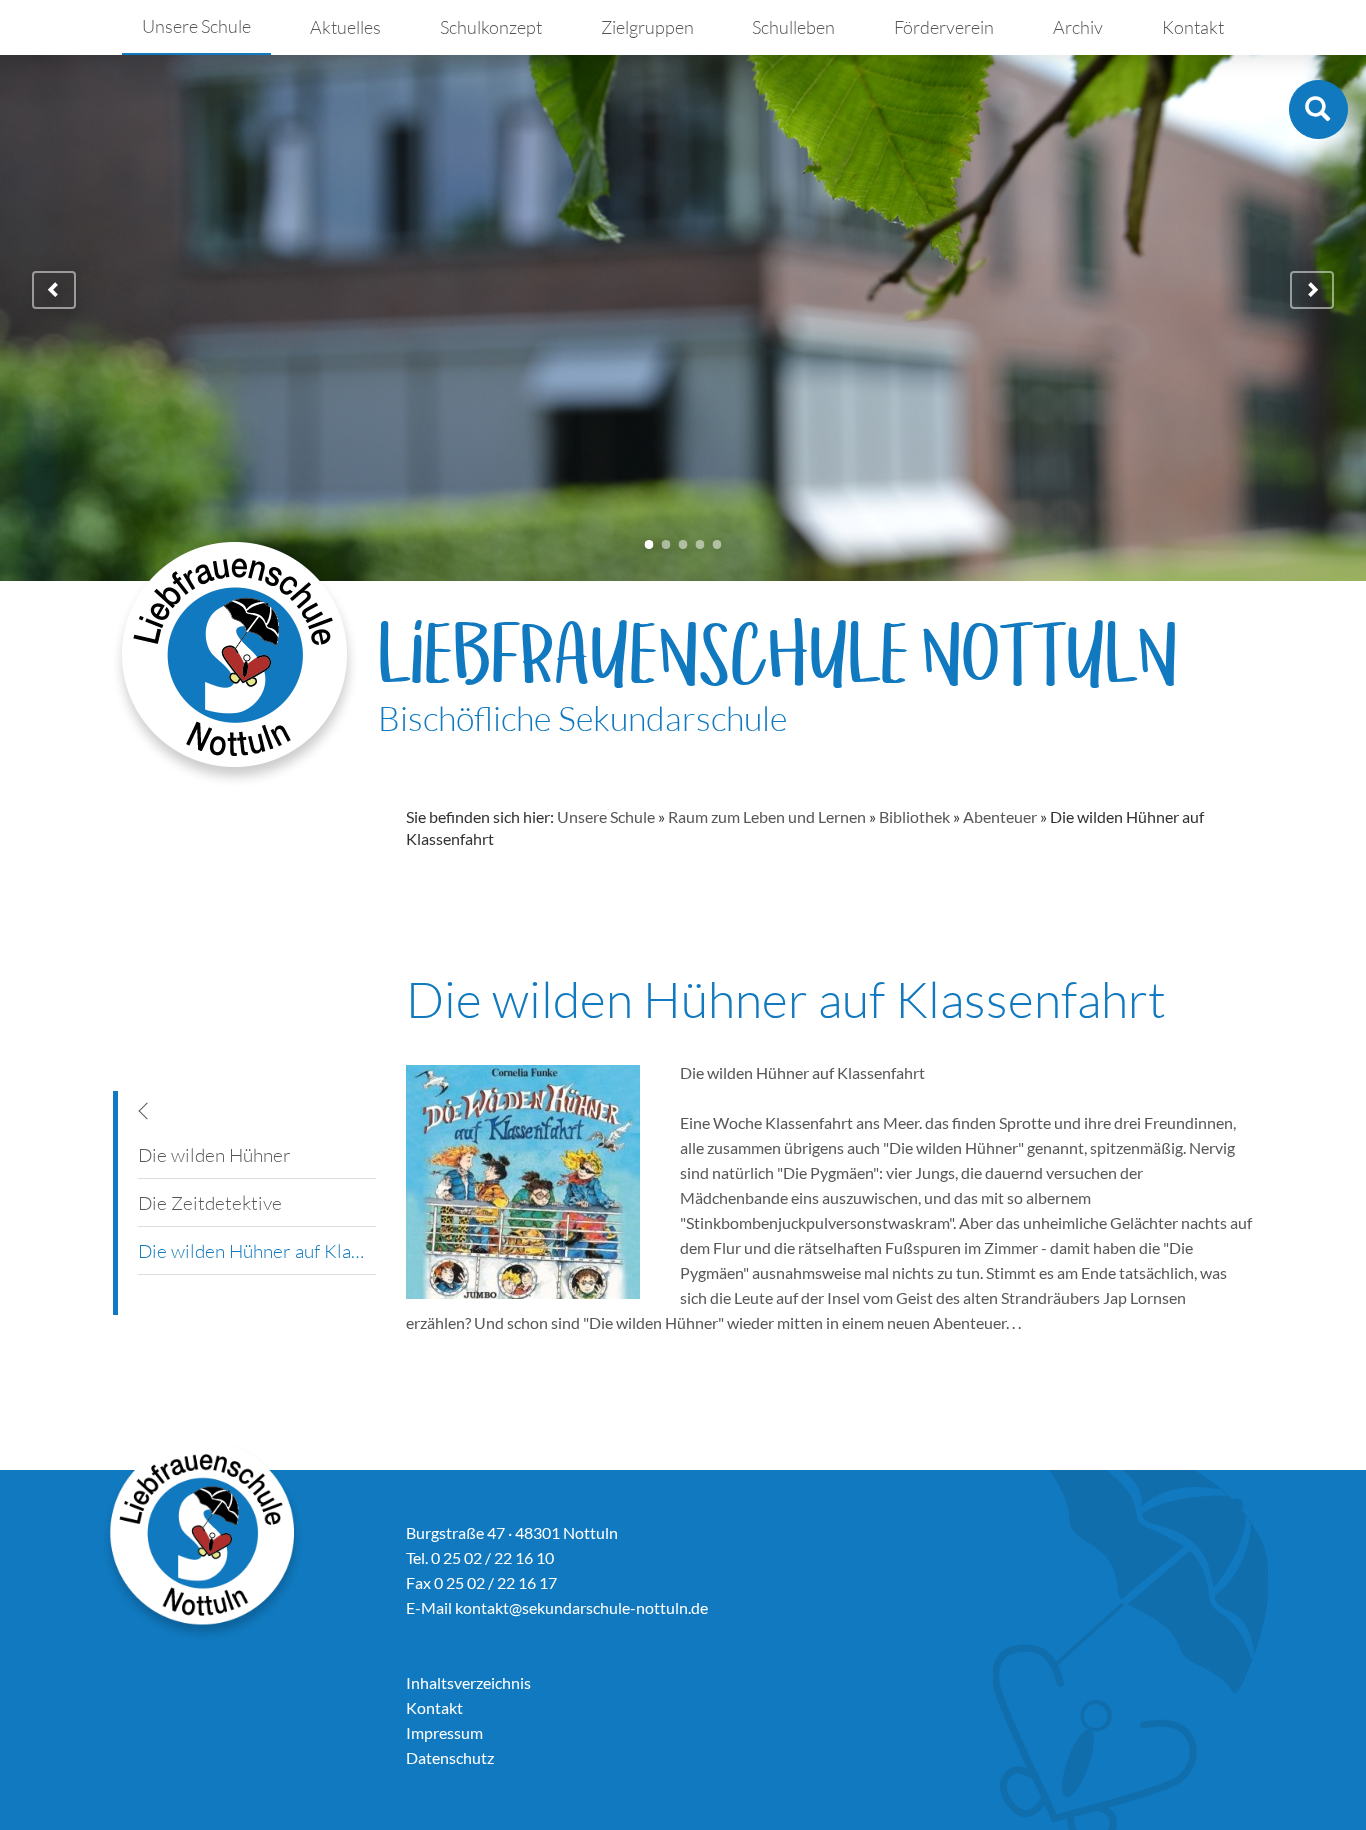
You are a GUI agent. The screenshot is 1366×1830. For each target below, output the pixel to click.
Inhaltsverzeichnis (468, 1682)
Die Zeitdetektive (210, 1203)
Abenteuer (1000, 816)
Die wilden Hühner (214, 1155)
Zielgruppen (647, 27)
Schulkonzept (491, 27)
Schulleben (793, 27)
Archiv (1078, 27)
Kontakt (1193, 27)
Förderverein (944, 27)
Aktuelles (345, 27)
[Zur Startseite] (235, 663)
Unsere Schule (196, 26)
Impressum (444, 1732)
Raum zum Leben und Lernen (767, 816)
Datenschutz (450, 1757)
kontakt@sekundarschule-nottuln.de (581, 1607)
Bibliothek (914, 816)
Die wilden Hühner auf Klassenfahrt (257, 1251)
